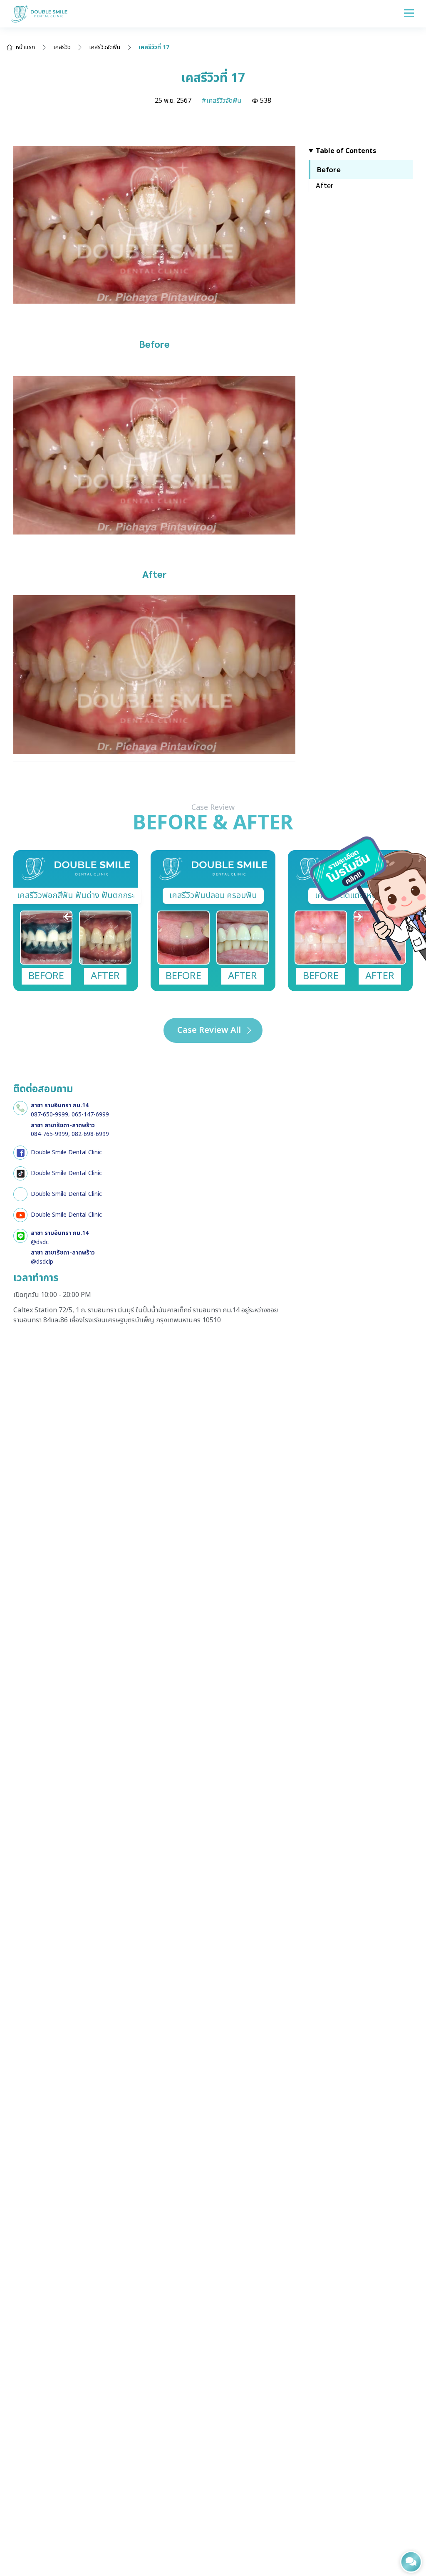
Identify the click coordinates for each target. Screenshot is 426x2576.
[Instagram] (20, 1194)
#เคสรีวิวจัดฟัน (222, 101)
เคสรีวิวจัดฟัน (105, 47)
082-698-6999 (90, 1134)
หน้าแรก (25, 47)
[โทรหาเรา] (20, 1108)
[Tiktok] (20, 1173)
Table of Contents (346, 151)
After (324, 185)
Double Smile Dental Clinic (66, 1152)
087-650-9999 (50, 1115)
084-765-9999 (50, 1134)
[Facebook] (20, 1153)
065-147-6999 (90, 1115)
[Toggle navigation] (409, 13)
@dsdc (40, 1242)
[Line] (20, 1236)
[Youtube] (20, 1215)
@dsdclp (42, 1262)
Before (329, 169)
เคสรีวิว (62, 47)
